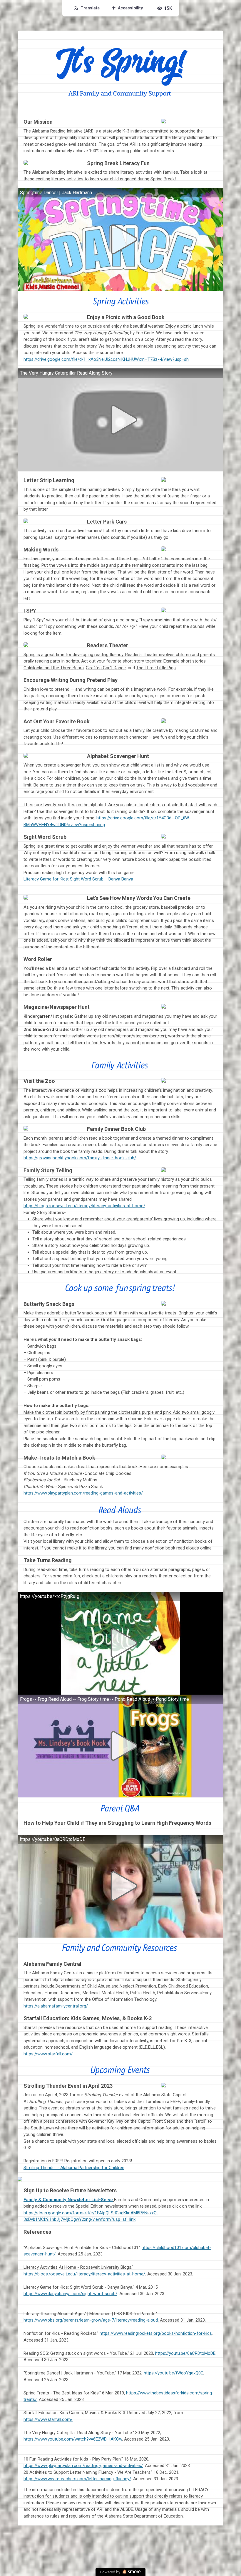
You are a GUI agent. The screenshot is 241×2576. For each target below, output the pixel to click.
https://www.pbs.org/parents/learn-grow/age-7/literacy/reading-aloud (91, 2320)
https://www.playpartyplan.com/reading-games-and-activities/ (83, 2466)
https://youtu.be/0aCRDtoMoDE (185, 2353)
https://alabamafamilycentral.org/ (56, 2006)
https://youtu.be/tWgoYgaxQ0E (173, 2373)
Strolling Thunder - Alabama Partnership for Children (74, 2168)
